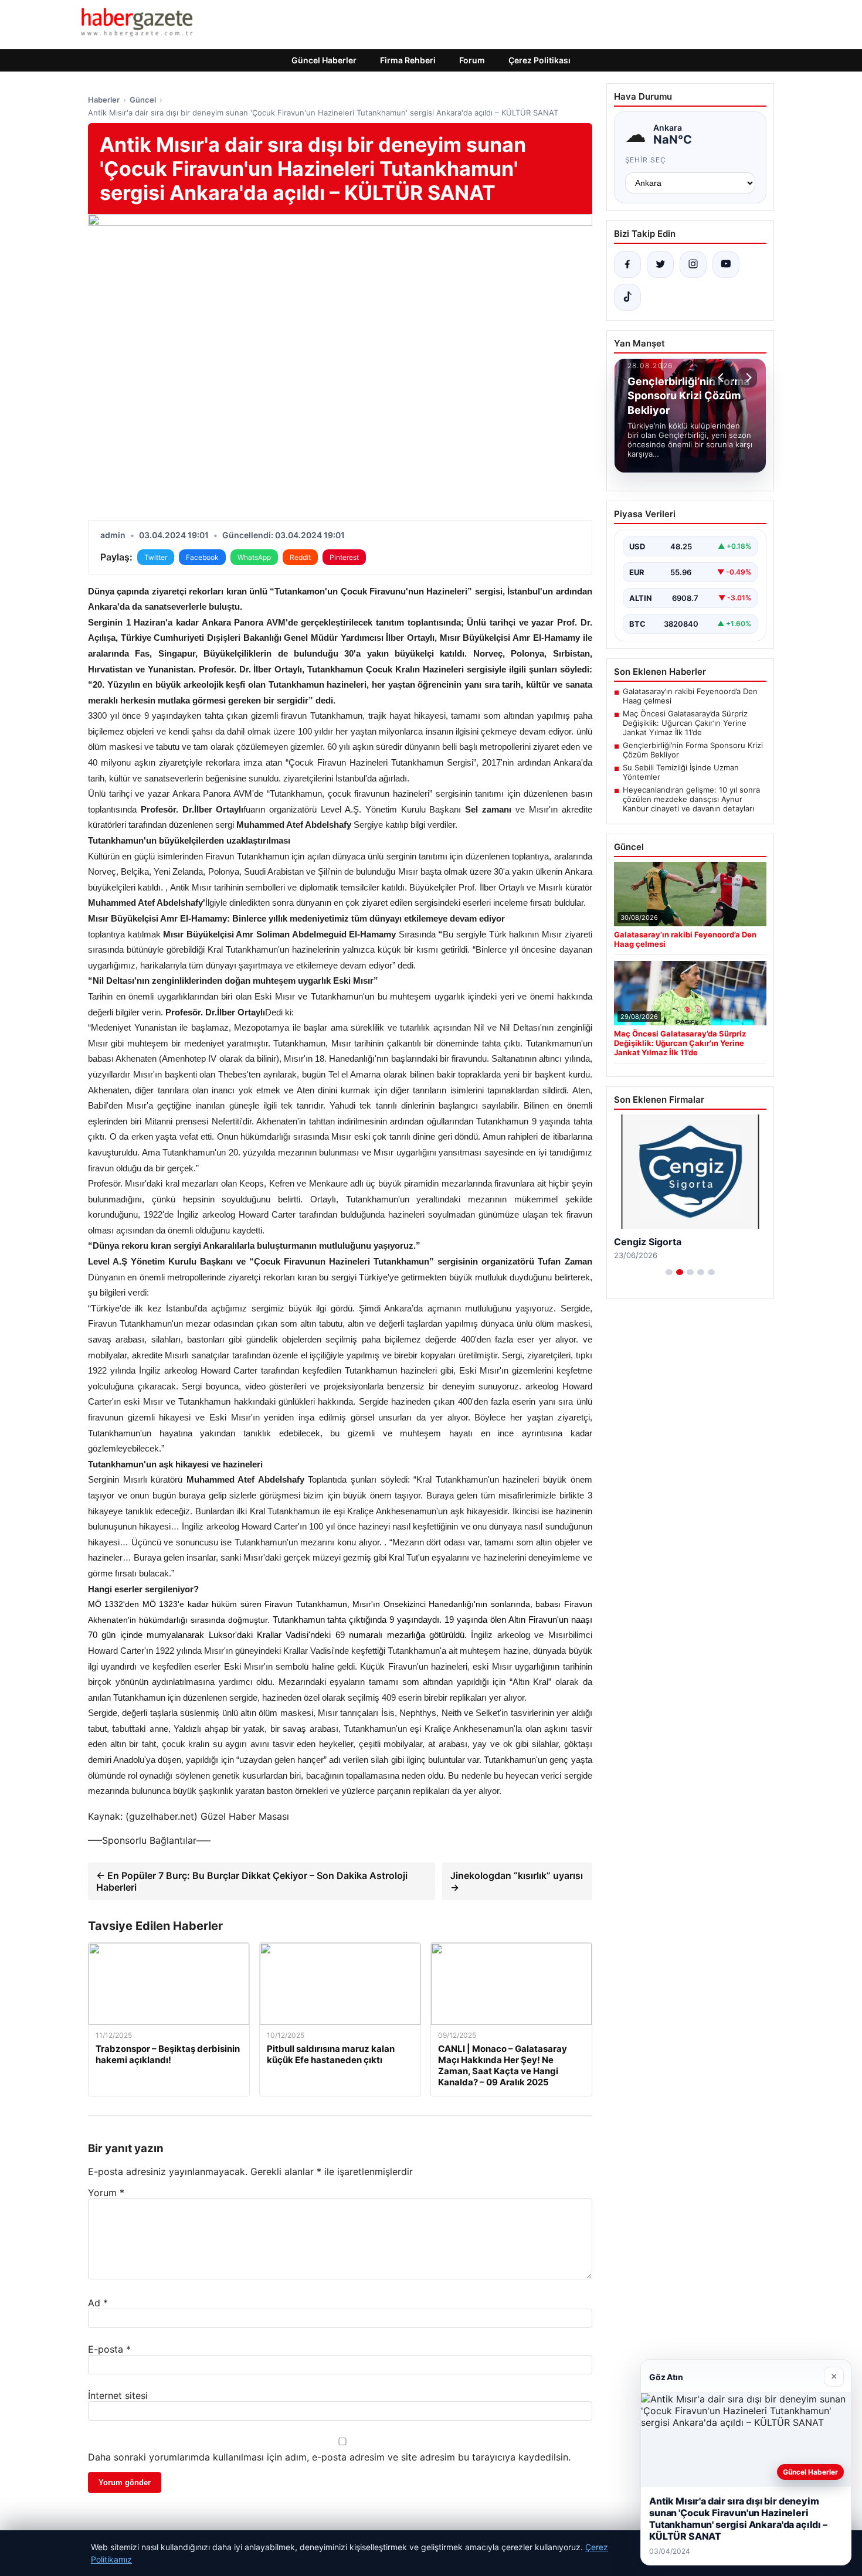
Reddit (300, 557)
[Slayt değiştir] (669, 1272)
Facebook (202, 557)
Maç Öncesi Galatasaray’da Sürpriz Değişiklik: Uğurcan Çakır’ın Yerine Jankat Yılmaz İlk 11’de (685, 723)
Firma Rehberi (408, 60)
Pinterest (344, 557)
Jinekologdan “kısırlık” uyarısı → (517, 1881)
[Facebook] (627, 264)
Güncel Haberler (324, 60)
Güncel (143, 100)
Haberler (104, 100)
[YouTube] (726, 264)
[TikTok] (627, 297)
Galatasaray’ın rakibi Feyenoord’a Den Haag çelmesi (690, 696)
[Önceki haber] (722, 378)
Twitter (156, 557)
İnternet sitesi (118, 2395)
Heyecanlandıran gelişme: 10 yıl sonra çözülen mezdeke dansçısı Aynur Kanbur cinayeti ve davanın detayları (691, 799)
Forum (472, 60)
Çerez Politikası (539, 60)
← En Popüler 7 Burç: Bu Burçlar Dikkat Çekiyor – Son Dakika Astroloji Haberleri (252, 1881)
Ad (98, 2303)
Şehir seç (646, 160)
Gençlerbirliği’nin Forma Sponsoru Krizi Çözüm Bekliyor (693, 750)
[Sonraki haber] (747, 378)
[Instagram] (693, 264)
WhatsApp (254, 557)
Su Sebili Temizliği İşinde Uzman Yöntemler (681, 772)
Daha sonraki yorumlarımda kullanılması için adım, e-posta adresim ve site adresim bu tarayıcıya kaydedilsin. (329, 2457)
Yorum (106, 2193)
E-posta (109, 2349)
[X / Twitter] (660, 264)
